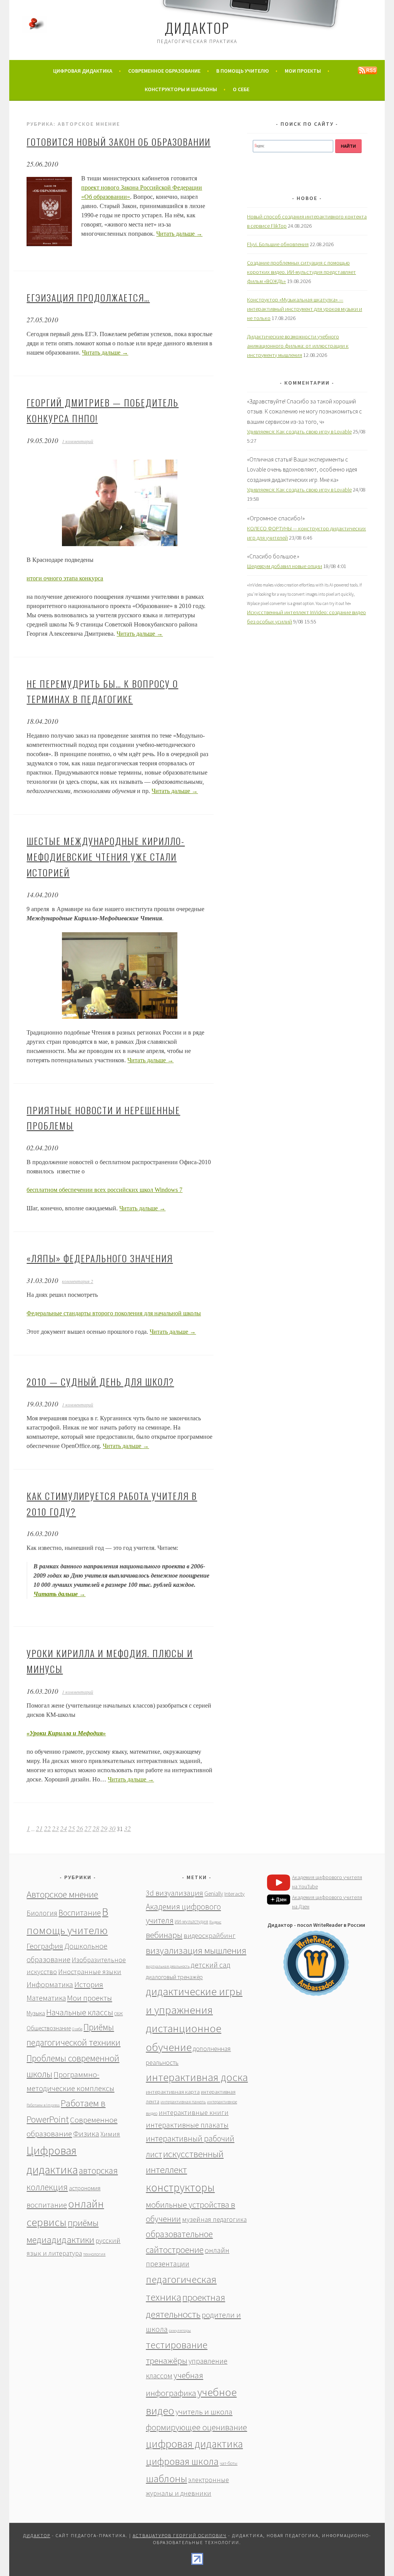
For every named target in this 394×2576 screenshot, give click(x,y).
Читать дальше (179, 234)
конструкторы (180, 2187)
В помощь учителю (243, 71)
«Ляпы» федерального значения (100, 1258)
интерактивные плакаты (187, 2125)
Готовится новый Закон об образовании (119, 142)
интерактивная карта (173, 2092)
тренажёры (167, 2361)
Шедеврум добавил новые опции (285, 566)
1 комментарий (78, 441)
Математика (46, 1998)
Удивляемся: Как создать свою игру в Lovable (299, 432)
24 (63, 1828)
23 (55, 1828)
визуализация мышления (196, 1950)
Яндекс (215, 1922)
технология (94, 2254)
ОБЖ (119, 2014)
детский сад (211, 1965)
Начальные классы (80, 2012)
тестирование (177, 2345)
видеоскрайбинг (210, 1935)
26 (80, 1828)
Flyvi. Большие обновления (278, 244)
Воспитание (80, 1913)
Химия (110, 2134)
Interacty (235, 1894)
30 (112, 1828)
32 (127, 1828)
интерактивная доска (197, 2077)
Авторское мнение (62, 1894)
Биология (42, 1913)
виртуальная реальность (168, 1966)
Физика (86, 2134)
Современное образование (164, 71)
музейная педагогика (214, 2219)
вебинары (164, 1935)
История (89, 1984)
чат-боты (229, 2463)
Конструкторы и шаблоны (181, 89)
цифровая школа (182, 2461)
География (45, 1946)
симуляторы (180, 2330)
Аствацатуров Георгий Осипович (180, 2535)
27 (88, 1828)
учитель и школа (204, 2412)
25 (72, 1828)
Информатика (50, 1984)
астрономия (85, 2188)
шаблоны (166, 2479)
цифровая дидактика (194, 2444)
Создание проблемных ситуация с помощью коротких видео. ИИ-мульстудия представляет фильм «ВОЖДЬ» (301, 272)
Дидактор (197, 27)
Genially (214, 1894)
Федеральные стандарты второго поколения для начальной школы (114, 1313)
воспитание (47, 2205)
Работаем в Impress (43, 2105)
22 (47, 1828)
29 (104, 1828)
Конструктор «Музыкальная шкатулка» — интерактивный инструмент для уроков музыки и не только (305, 309)
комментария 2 (78, 1281)
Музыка (36, 2013)
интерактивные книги (194, 2112)
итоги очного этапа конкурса (65, 578)
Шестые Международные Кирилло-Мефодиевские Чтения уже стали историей (106, 856)
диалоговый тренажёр (174, 1977)
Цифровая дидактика (83, 71)
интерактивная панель (183, 2102)
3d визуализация (174, 1893)
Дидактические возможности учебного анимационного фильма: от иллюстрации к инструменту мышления (298, 346)
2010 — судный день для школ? (100, 1381)
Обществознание (49, 2028)
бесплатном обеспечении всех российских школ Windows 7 (104, 1190)
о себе (241, 89)
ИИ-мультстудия (191, 1922)
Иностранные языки (90, 1972)
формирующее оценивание (196, 2427)
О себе (77, 2029)
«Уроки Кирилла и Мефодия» (66, 1733)
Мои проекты (303, 71)
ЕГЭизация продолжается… (88, 297)
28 (96, 1828)
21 (39, 1828)
